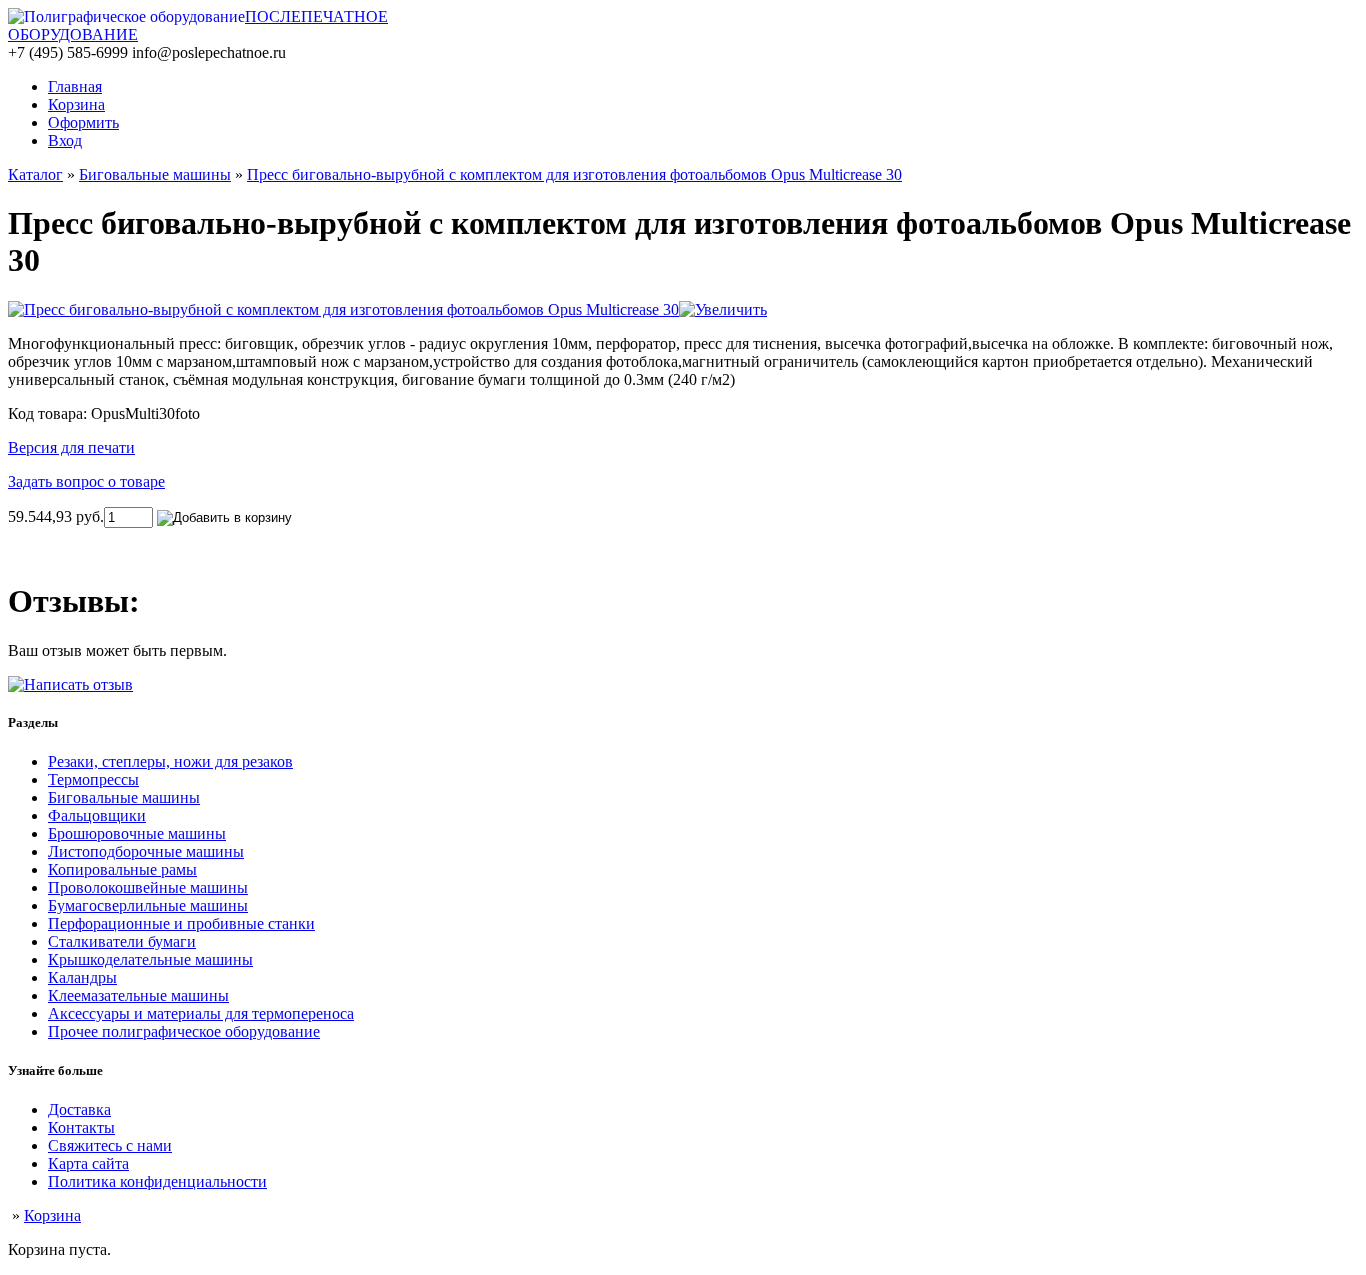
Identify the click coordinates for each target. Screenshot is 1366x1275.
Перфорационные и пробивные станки (181, 923)
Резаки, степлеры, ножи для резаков (170, 761)
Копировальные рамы (122, 869)
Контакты (81, 1127)
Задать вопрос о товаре (86, 481)
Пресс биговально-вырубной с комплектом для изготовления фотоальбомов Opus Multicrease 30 (574, 174)
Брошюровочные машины (137, 833)
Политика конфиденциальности (157, 1181)
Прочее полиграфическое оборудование (184, 1031)
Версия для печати (71, 447)
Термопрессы (93, 779)
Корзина (52, 1215)
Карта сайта (88, 1163)
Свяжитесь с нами (110, 1145)
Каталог (35, 174)
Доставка (79, 1109)
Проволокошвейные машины (148, 887)
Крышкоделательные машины (150, 959)
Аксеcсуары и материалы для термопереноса (201, 1013)
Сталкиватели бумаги (122, 941)
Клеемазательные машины (138, 995)
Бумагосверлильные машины (148, 905)
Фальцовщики (97, 815)
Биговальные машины (155, 174)
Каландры (82, 977)
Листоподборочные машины (146, 851)
